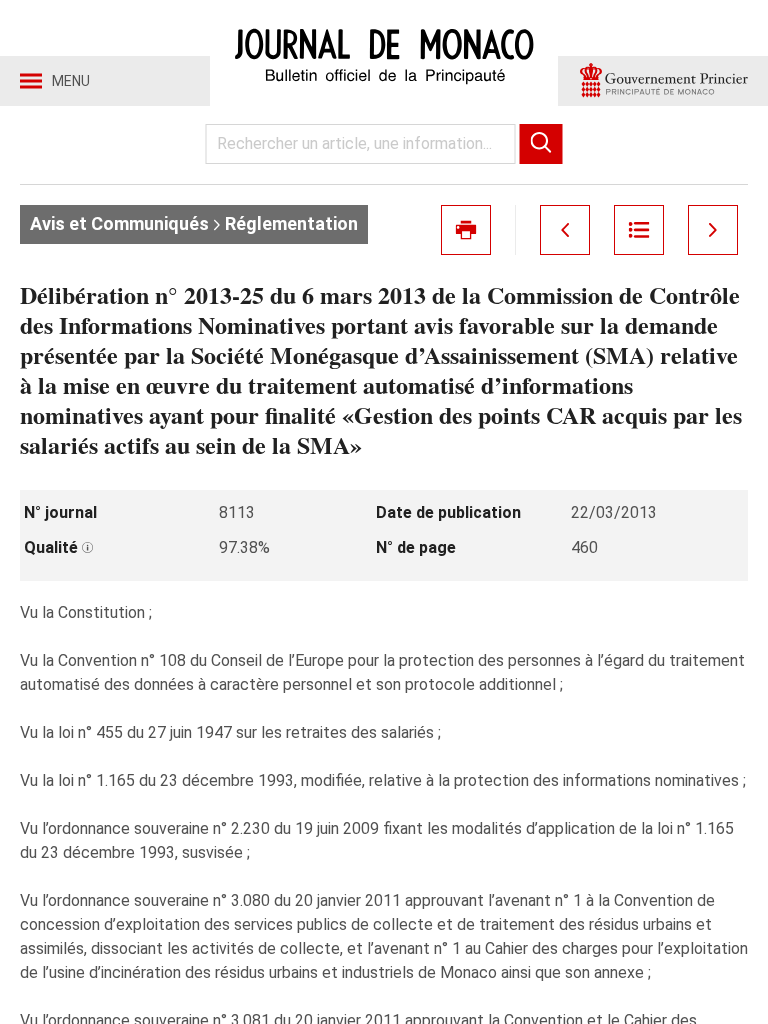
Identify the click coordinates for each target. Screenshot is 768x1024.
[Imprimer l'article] (466, 230)
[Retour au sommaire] (639, 230)
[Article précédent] (565, 230)
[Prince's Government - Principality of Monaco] (663, 81)
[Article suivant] (713, 230)
